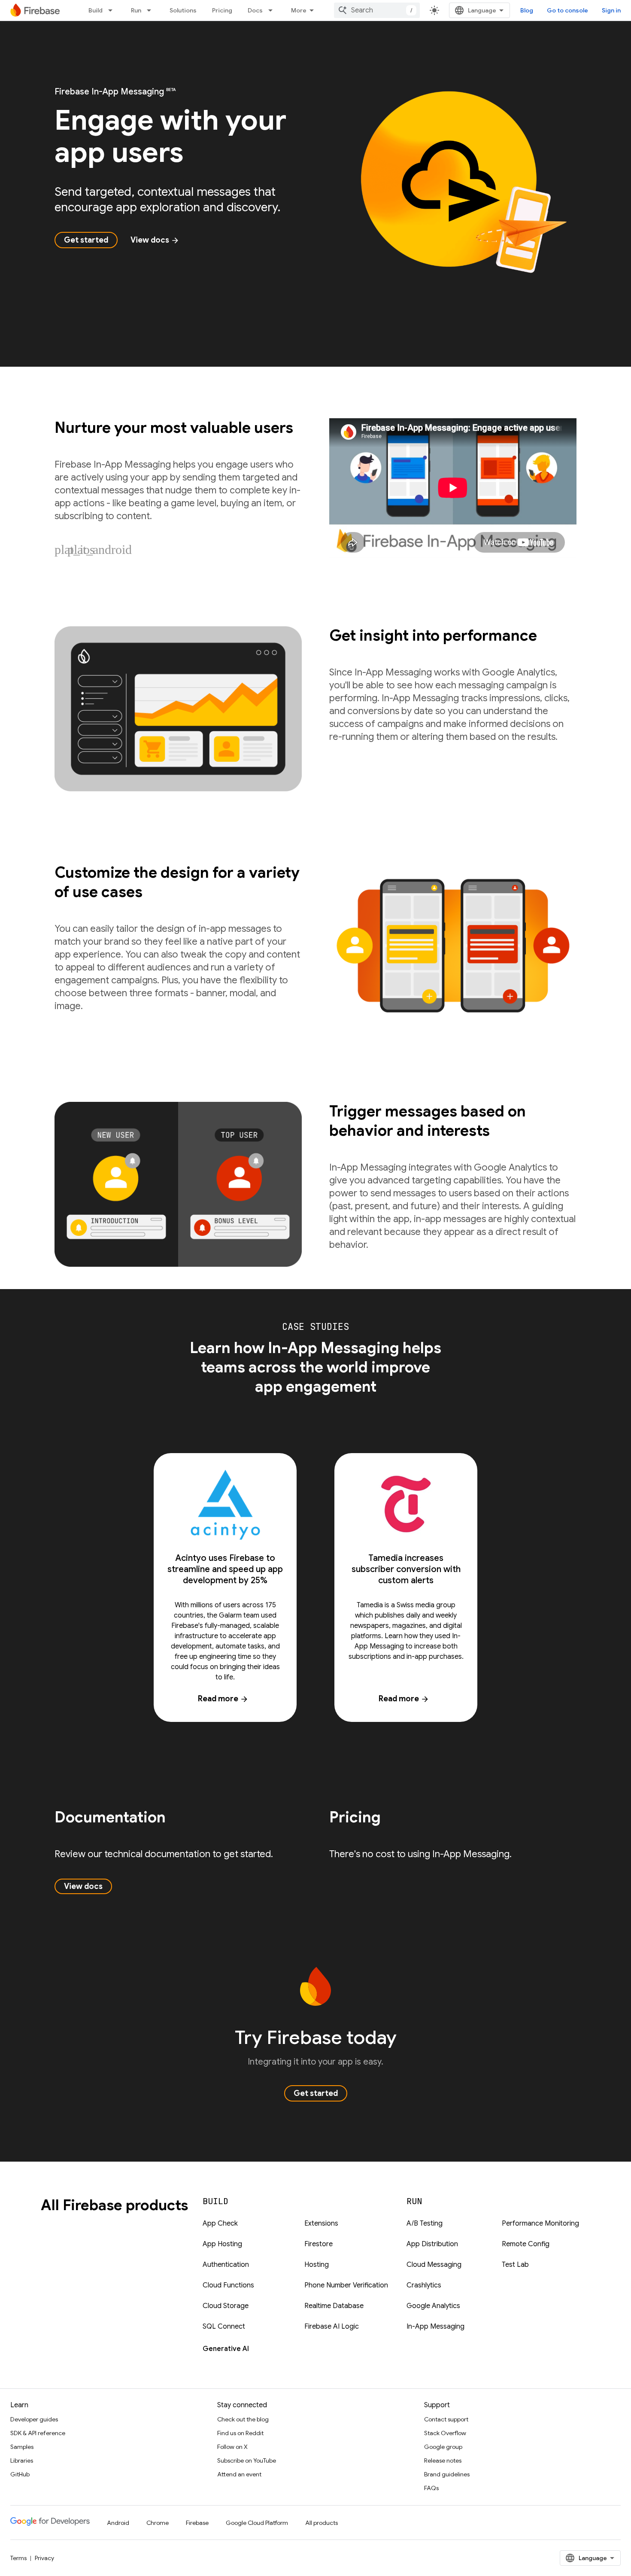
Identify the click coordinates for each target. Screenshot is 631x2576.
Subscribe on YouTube (247, 2460)
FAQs (431, 2488)
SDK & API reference (38, 2433)
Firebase (197, 2523)
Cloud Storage (226, 2306)
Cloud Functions (228, 2285)
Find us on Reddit (240, 2433)
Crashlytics (424, 2285)
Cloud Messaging (434, 2265)
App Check (220, 2223)
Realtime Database (334, 2306)
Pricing (222, 10)
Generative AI (226, 2349)
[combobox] (377, 10)
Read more (223, 1699)
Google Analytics (433, 2306)
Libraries (22, 2460)
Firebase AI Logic (332, 2327)
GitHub (20, 2474)
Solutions (183, 10)
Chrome (158, 2523)
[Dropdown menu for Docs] (273, 10)
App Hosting (222, 2244)
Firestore (319, 2244)
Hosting (317, 2265)
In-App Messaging (435, 2327)
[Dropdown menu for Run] (152, 10)
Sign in (611, 10)
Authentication (226, 2265)
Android (118, 2523)
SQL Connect (224, 2327)
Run (136, 10)
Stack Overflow (445, 2433)
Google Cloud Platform (257, 2523)
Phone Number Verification (346, 2285)
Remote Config (526, 2244)
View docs (155, 240)
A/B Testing (425, 2223)
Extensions (321, 2223)
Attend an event (239, 2474)
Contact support (446, 2419)
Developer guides (34, 2419)
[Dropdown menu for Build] (113, 10)
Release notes (443, 2460)
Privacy (44, 2558)
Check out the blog (243, 2419)
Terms (18, 2558)
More (299, 10)
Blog (527, 10)
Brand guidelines (447, 2474)
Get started (86, 240)
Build (96, 10)
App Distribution (432, 2244)
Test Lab (515, 2265)
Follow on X (232, 2447)
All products (322, 2523)
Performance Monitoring (540, 2223)
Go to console (567, 10)
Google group (443, 2447)
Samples (22, 2447)
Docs (255, 10)
